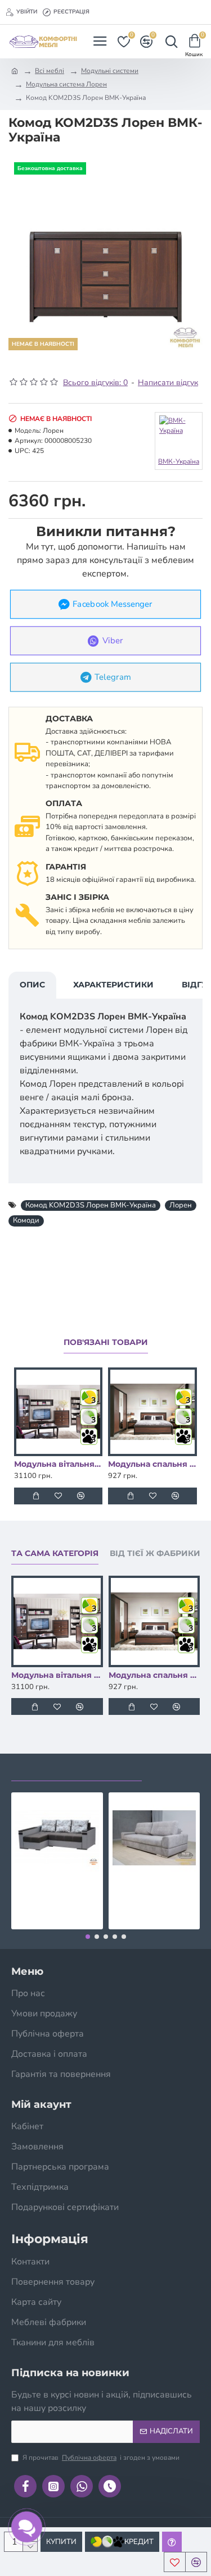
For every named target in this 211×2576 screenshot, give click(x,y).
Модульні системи (110, 71)
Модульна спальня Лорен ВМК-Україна (152, 1464)
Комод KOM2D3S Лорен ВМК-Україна (91, 1205)
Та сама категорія (55, 1554)
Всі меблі (50, 71)
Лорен (181, 1205)
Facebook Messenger (112, 604)
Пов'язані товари (106, 1342)
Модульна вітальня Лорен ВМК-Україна (58, 1464)
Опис (32, 985)
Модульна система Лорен (66, 84)
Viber (113, 640)
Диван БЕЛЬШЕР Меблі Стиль (154, 1889)
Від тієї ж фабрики (155, 1554)
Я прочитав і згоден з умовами (101, 2458)
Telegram (113, 677)
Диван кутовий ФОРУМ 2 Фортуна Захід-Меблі (57, 1889)
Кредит (139, 2542)
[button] (88, 1937)
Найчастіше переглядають (77, 1770)
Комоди (26, 1220)
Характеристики (113, 985)
